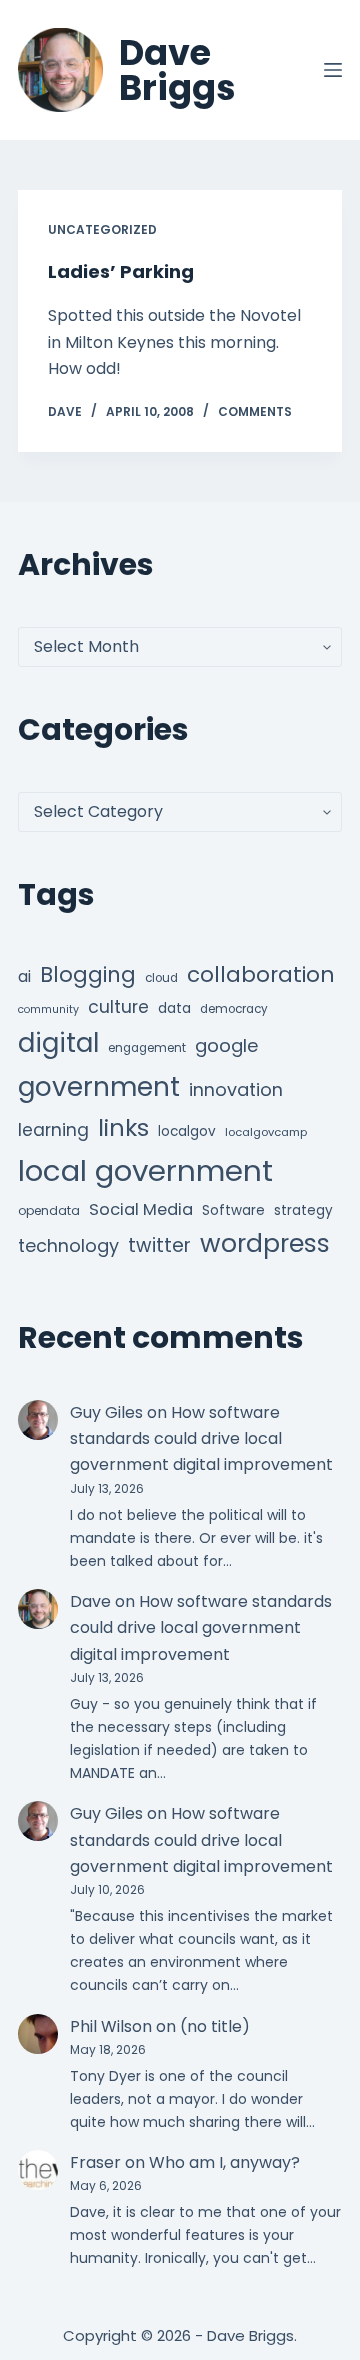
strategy (303, 1210)
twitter (159, 1245)
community (48, 1009)
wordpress (265, 1243)
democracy (234, 1009)
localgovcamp (266, 1132)
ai (24, 976)
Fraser (95, 2162)
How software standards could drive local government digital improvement (201, 1439)
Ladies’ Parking (121, 271)
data (174, 1008)
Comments (255, 411)
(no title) (215, 2026)
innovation (236, 1089)
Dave (90, 1601)
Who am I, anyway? (224, 2162)
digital (58, 1043)
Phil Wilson (111, 2026)
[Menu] (333, 70)
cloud (161, 978)
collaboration (261, 974)
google (226, 1045)
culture (118, 1007)
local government (145, 1170)
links (123, 1127)
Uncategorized (102, 229)
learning (53, 1130)
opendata (49, 1210)
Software (233, 1210)
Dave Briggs (177, 70)
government (99, 1086)
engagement (147, 1048)
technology (68, 1245)
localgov (187, 1131)
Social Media (141, 1209)
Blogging (88, 974)
